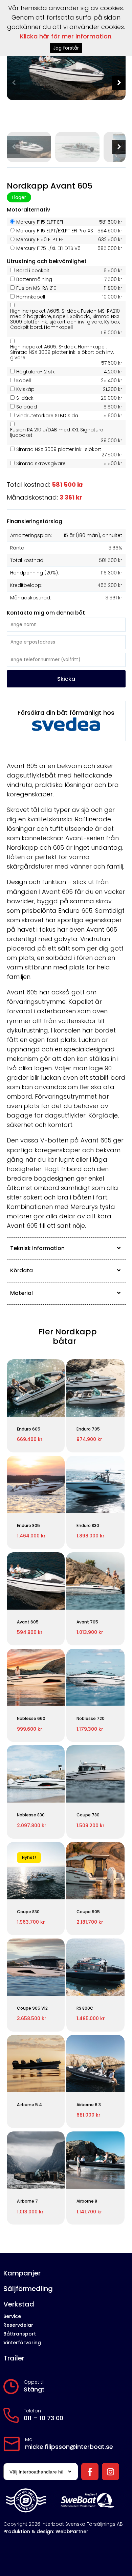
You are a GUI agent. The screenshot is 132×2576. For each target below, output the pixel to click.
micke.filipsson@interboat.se (69, 2447)
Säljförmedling (28, 2289)
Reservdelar (18, 2325)
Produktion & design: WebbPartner (46, 2531)
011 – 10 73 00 (43, 2418)
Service (12, 2316)
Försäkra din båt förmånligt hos (66, 713)
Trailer (14, 2358)
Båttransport (20, 2334)
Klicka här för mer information (66, 36)
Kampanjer (22, 2273)
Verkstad (19, 2304)
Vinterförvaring (22, 2343)
